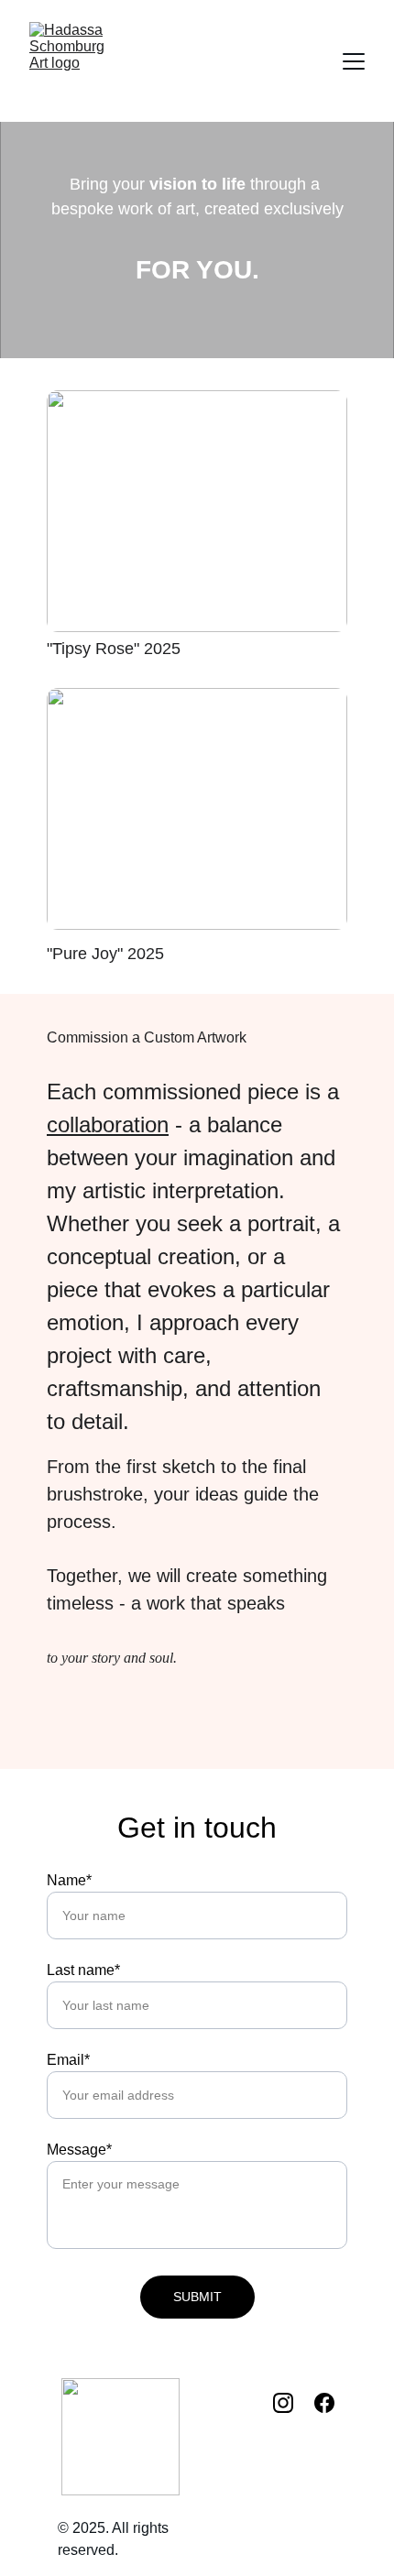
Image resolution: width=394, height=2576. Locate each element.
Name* (69, 1880)
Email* (68, 2060)
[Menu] (354, 61)
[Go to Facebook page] (324, 2403)
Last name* (83, 1970)
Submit (197, 2297)
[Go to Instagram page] (292, 2403)
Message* (79, 2150)
